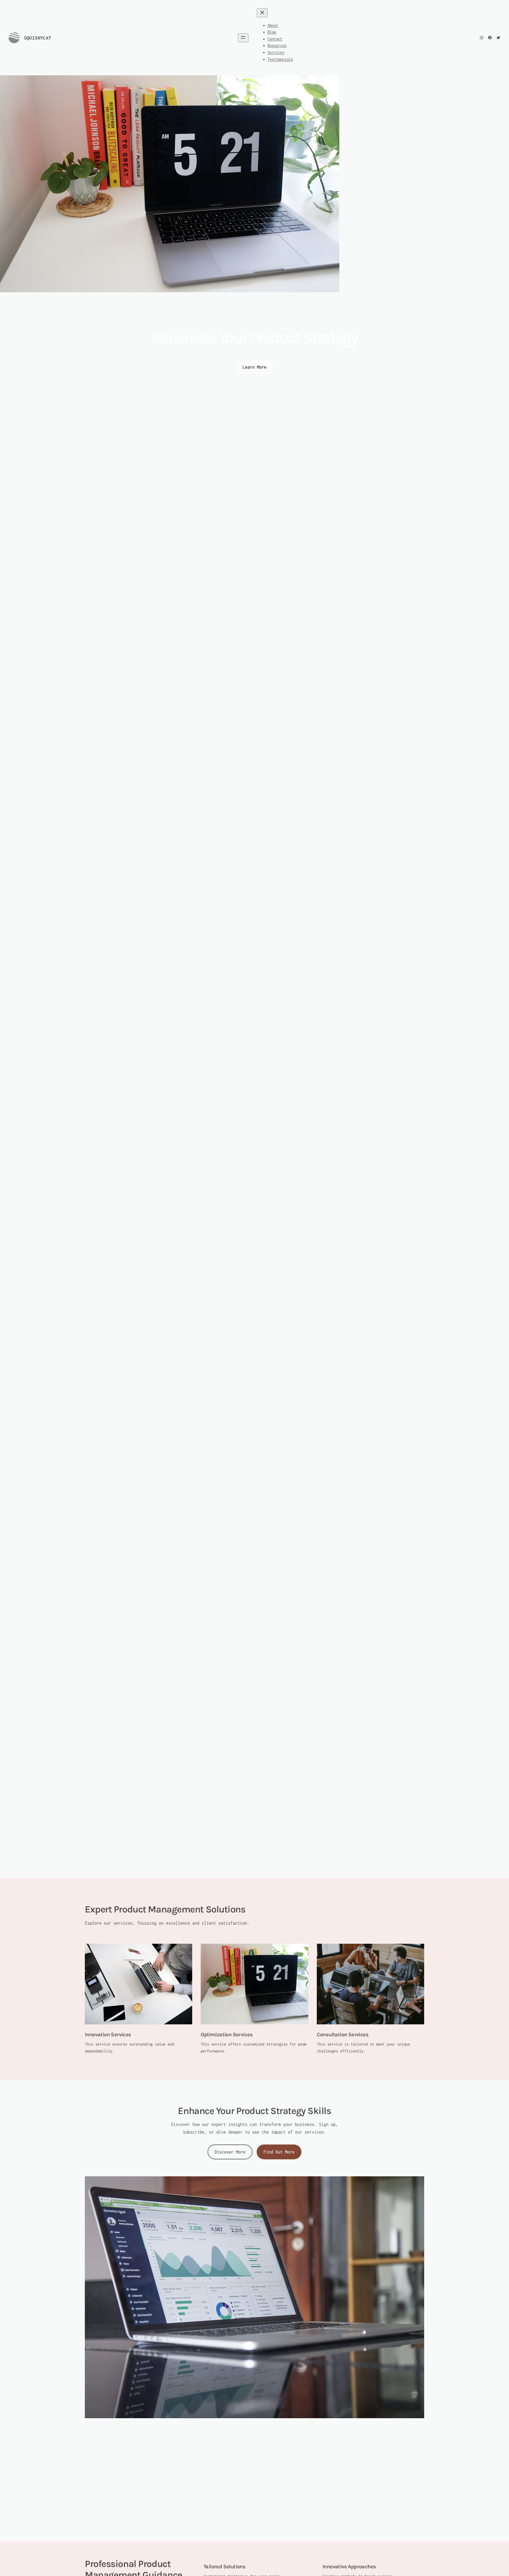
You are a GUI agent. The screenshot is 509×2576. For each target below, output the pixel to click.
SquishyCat (38, 38)
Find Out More (279, 2152)
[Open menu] (243, 38)
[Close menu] (262, 13)
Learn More (254, 367)
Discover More (230, 2152)
